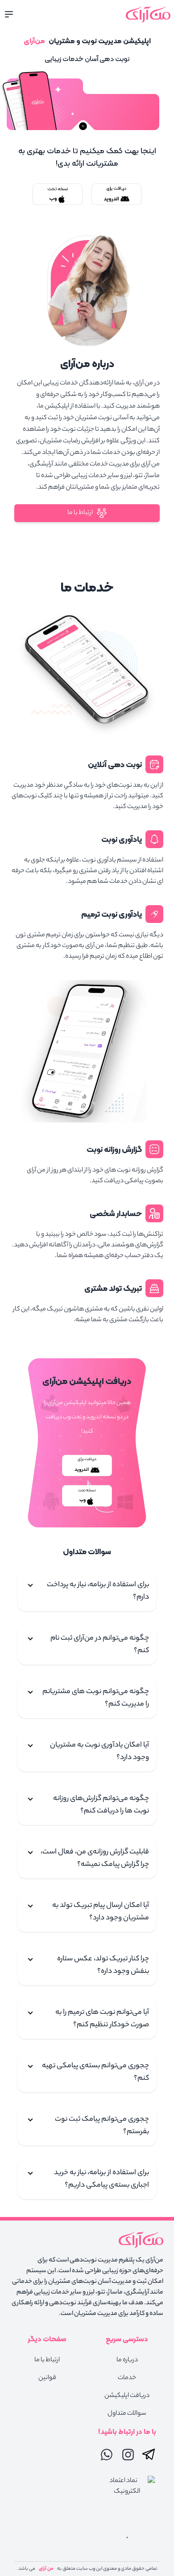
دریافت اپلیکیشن (127, 2396)
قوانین (47, 2378)
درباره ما (127, 2360)
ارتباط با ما (80, 513)
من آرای (46, 2569)
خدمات (127, 2378)
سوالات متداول (127, 2414)
